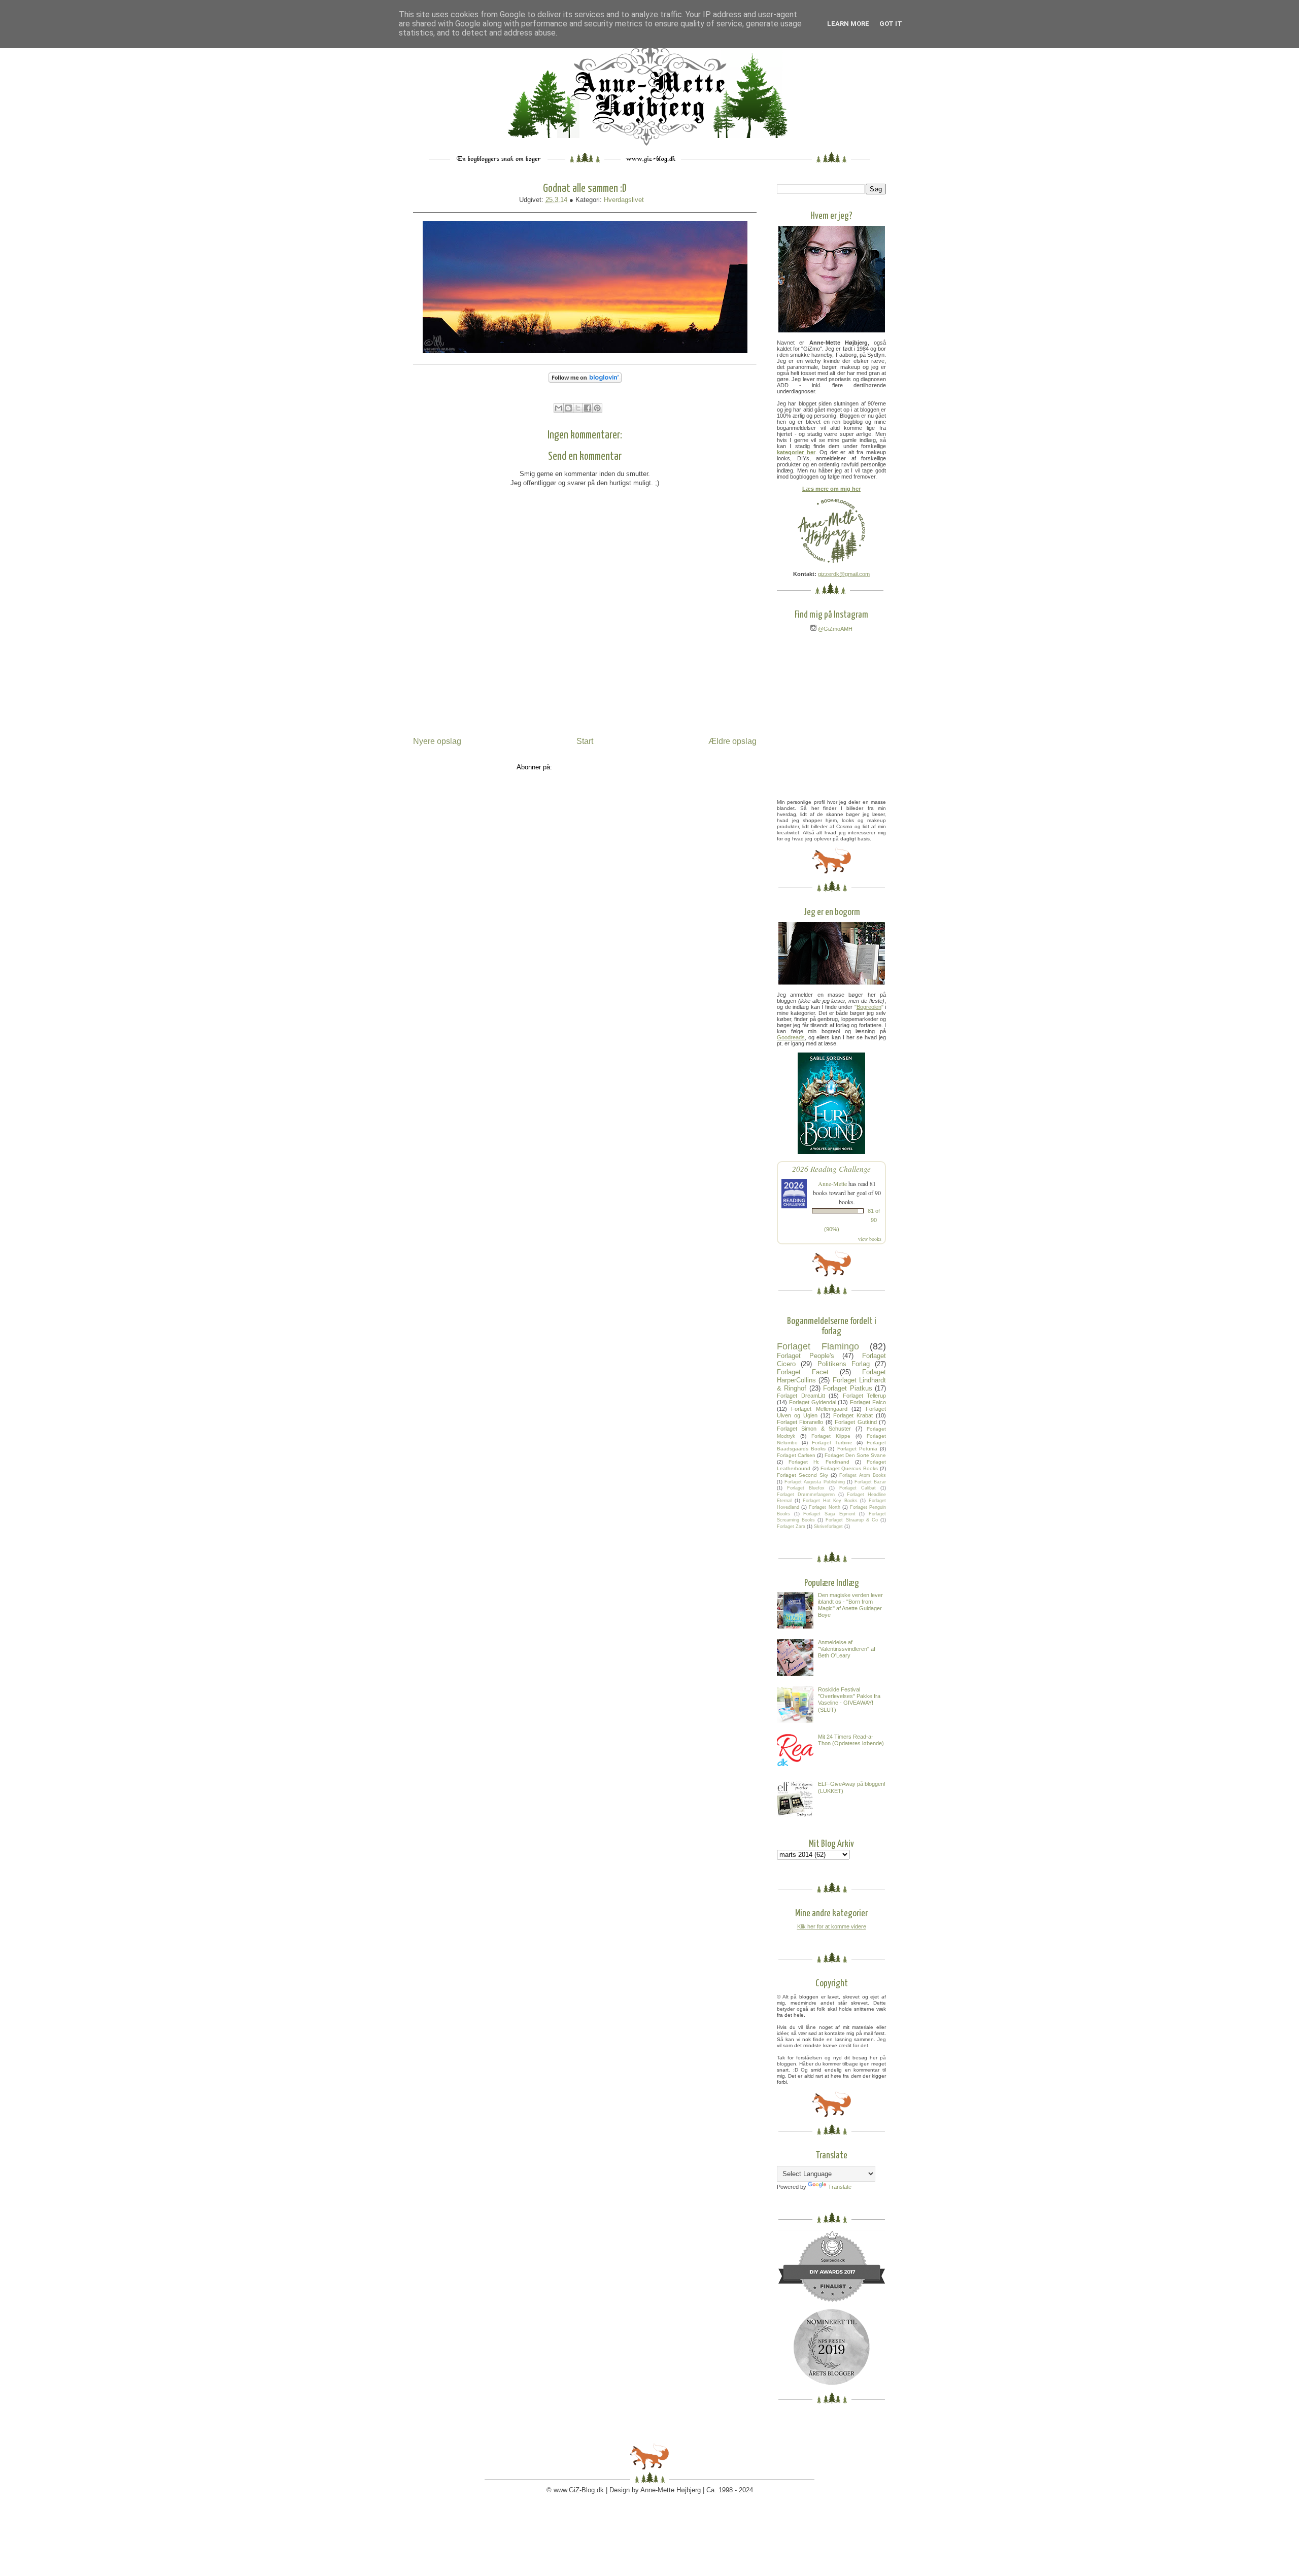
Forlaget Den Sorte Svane (855, 1455)
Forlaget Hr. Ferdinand (819, 1462)
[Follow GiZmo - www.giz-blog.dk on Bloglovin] (585, 385)
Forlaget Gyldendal (813, 1402)
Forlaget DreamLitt (801, 1396)
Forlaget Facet (803, 1372)
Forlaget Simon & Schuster (814, 1429)
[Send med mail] (559, 408)
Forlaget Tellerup (865, 1396)
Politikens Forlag (844, 1364)
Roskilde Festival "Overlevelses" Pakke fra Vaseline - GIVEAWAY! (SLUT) (849, 1700)
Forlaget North (824, 1507)
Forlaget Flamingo (818, 1346)
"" (869, 1007)
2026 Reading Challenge (831, 1168)
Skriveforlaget (828, 1527)
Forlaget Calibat (858, 1488)
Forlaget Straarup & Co (851, 1520)
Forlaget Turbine (832, 1443)
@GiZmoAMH (834, 629)
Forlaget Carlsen (796, 1455)
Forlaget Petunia (857, 1449)
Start (585, 741)
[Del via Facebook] (588, 408)
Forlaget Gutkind (856, 1422)
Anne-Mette (832, 1183)
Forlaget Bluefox (806, 1488)
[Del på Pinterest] (597, 408)
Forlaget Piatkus (847, 1388)
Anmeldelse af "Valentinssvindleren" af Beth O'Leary (847, 1649)
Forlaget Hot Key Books (830, 1501)
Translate (840, 2187)
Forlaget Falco (868, 1402)
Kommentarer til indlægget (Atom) (604, 767)
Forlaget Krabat (853, 1415)
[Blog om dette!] (568, 408)
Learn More (848, 24)
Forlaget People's (806, 1356)
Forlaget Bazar (870, 1482)
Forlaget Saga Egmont (829, 1514)
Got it (891, 24)
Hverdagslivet (624, 200)
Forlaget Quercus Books (849, 1468)
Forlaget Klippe (831, 1436)
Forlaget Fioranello (800, 1422)
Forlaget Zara (791, 1527)
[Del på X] (578, 408)
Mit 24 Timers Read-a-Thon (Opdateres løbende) (851, 1740)
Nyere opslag (437, 741)
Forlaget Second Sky (802, 1475)
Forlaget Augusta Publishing (814, 1482)
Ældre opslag (732, 741)
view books (870, 1239)
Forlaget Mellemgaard (819, 1409)
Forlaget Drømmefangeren (806, 1495)
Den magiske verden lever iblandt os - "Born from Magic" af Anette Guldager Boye (850, 1605)
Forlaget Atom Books (863, 1475)
